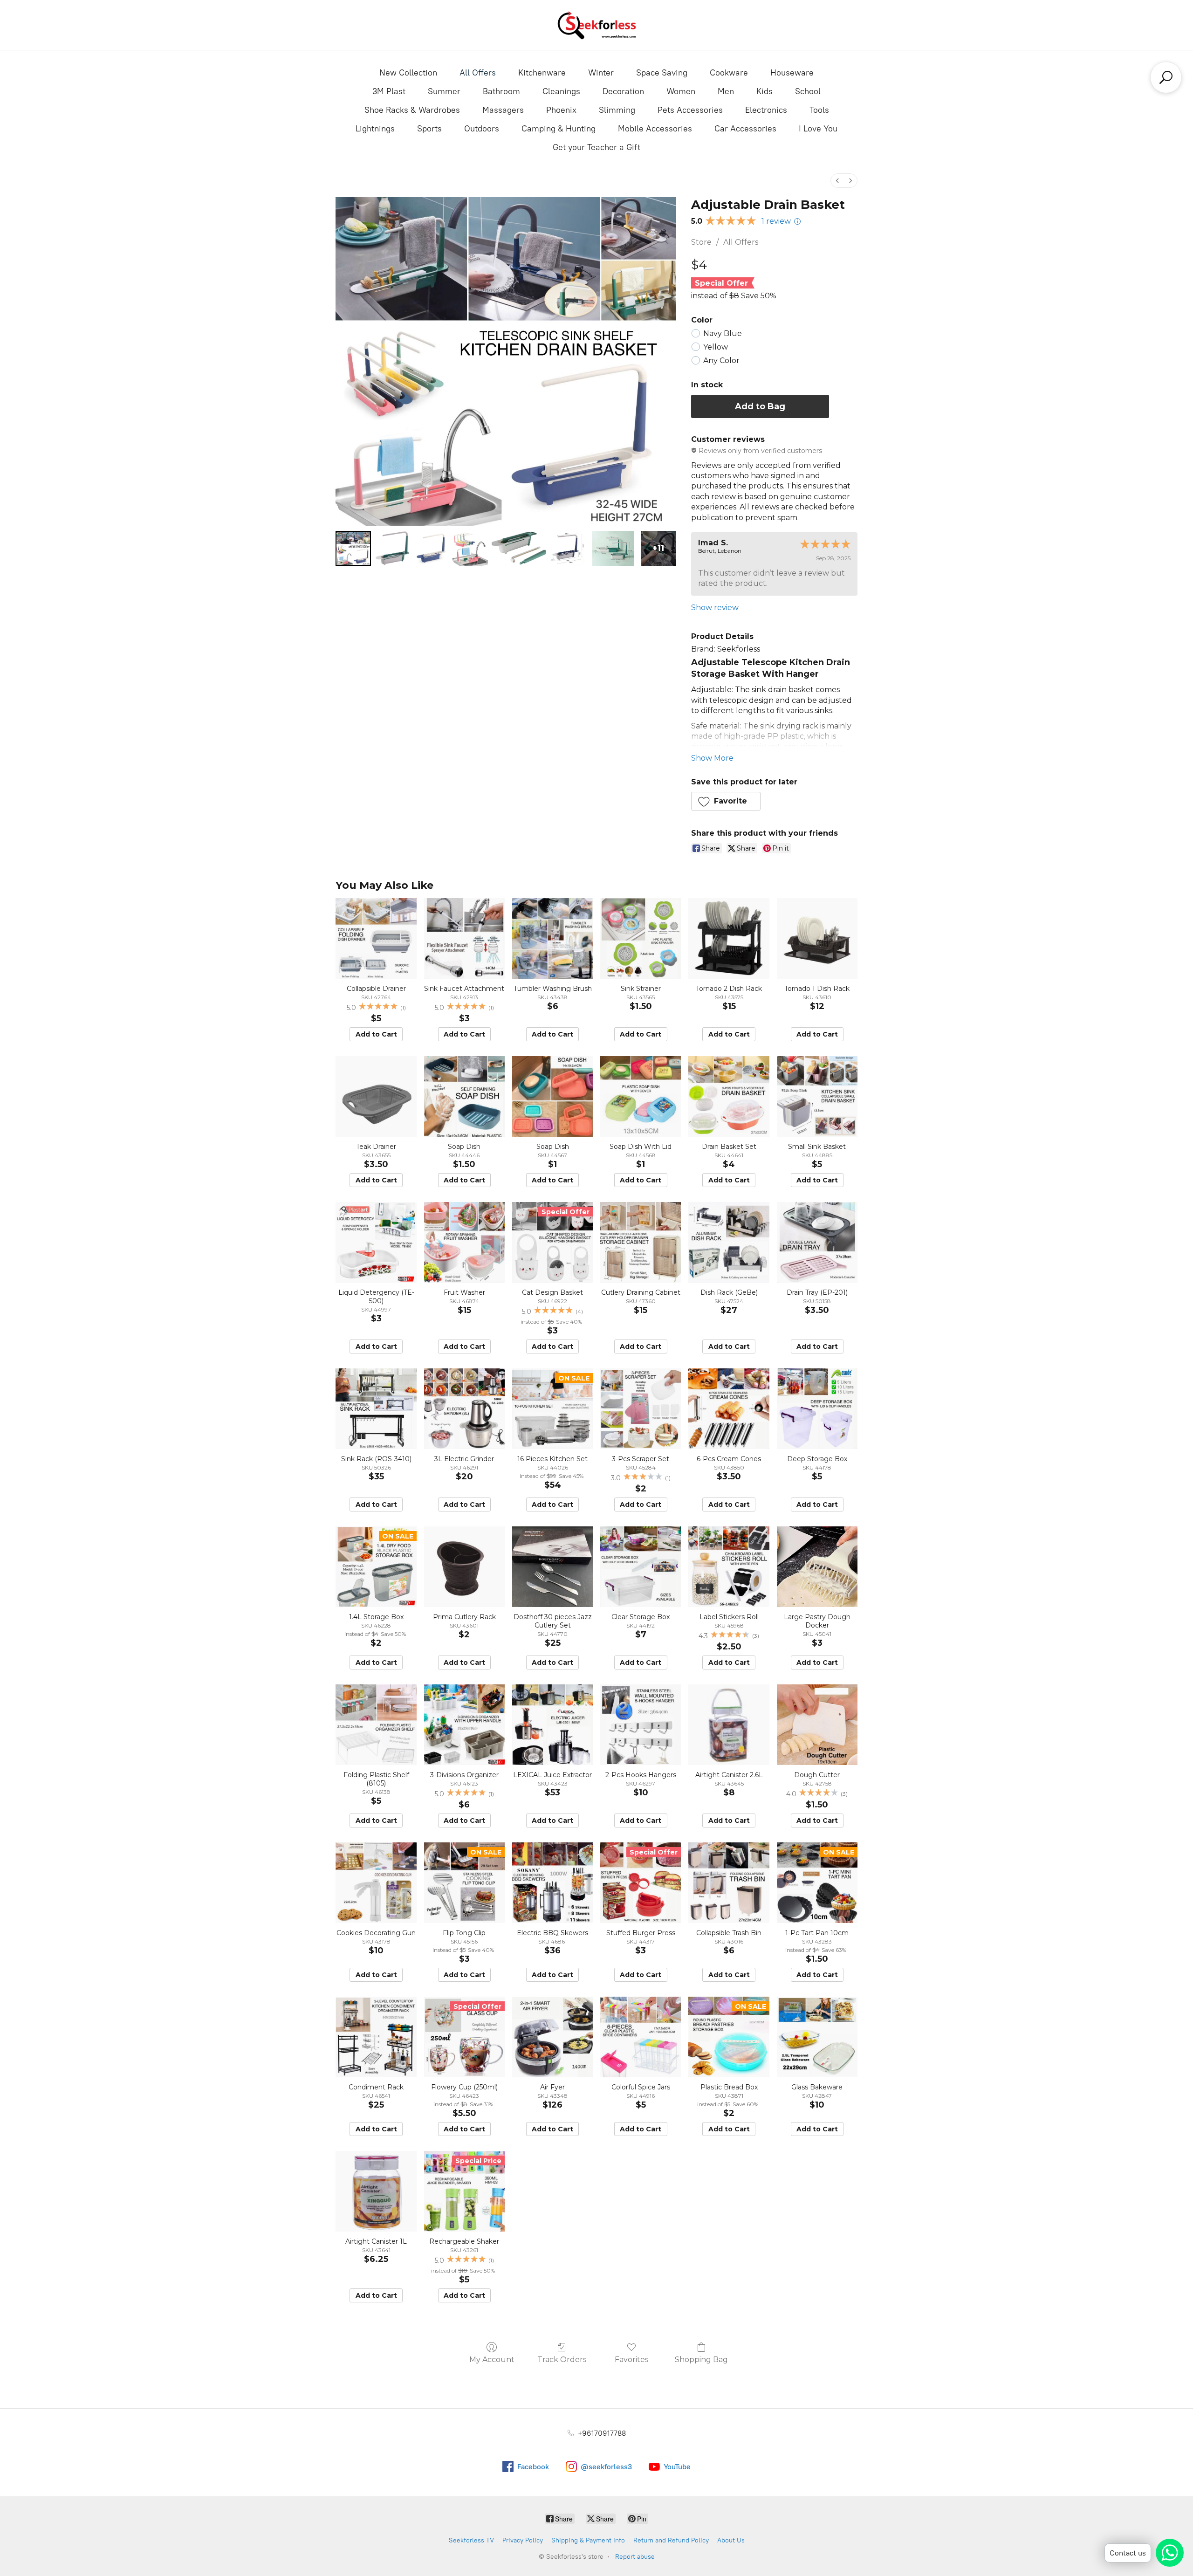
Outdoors (482, 129)
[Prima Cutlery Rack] (464, 1567)
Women (681, 91)
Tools (819, 110)
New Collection (408, 73)
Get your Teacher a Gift (596, 147)
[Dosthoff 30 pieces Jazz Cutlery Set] (552, 1567)
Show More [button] (712, 758)
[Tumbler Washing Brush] (552, 938)
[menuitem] (837, 181)
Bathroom (501, 91)
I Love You (818, 129)
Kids (764, 91)
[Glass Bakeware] (817, 2037)
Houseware (792, 73)
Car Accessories (745, 129)
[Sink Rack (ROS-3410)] (376, 1409)
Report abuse (635, 2557)
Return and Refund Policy (671, 2540)
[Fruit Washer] (464, 1242)
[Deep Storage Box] (817, 1409)
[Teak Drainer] (376, 1096)
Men (726, 91)
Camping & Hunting (559, 129)
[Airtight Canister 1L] (376, 2191)
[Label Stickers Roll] (729, 1567)
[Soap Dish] (464, 1096)
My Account (492, 2360)
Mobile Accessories (655, 129)
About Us (731, 2540)
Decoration (623, 91)
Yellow (716, 347)
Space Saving (662, 73)
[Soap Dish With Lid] (641, 1096)
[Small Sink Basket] (817, 1096)
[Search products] (1166, 77)
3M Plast (389, 91)
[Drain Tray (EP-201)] (817, 1242)
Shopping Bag (701, 2360)
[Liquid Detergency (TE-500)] (376, 1242)
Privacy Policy (523, 2540)
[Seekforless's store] (596, 25)
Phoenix (561, 110)
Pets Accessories (690, 110)
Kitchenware (542, 73)
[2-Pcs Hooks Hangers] (641, 1725)
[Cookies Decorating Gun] (376, 1883)
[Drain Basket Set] (729, 1096)
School (808, 91)
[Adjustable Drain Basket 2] (431, 549)
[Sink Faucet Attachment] (464, 938)
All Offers (478, 73)
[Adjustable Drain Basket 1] (392, 549)
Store (701, 242)
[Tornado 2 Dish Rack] (729, 938)
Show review (715, 608)
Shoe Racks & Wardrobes (412, 110)
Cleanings (561, 91)
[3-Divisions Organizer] (464, 1725)
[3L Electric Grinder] (464, 1409)
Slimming (617, 110)
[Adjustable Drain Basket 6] (613, 549)
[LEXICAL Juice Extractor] (552, 1725)
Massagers (503, 110)
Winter (601, 73)
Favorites (631, 2360)
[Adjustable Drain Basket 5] (568, 549)
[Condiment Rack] (376, 2037)
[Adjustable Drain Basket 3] (470, 549)
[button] (726, 801)
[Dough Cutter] (817, 1725)
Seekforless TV (471, 2540)
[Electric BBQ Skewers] (552, 1883)
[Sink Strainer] (641, 938)
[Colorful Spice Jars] (641, 2037)
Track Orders (562, 2360)
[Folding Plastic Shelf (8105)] (376, 1725)
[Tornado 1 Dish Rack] (817, 938)
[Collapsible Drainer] (376, 938)
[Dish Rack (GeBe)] (729, 1242)
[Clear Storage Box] (641, 1567)
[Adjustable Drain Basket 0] (353, 549)
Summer (444, 91)
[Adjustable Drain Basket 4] (519, 549)
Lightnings (375, 129)
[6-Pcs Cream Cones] (729, 1409)
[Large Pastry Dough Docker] (817, 1567)
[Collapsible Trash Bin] (729, 1883)
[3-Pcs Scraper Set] (641, 1409)
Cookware (729, 73)
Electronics (766, 110)
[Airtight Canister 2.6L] (729, 1725)
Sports (429, 129)
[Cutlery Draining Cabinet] (641, 1242)
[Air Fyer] (552, 2037)
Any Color (721, 361)
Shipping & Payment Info (588, 2540)
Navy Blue (723, 333)
